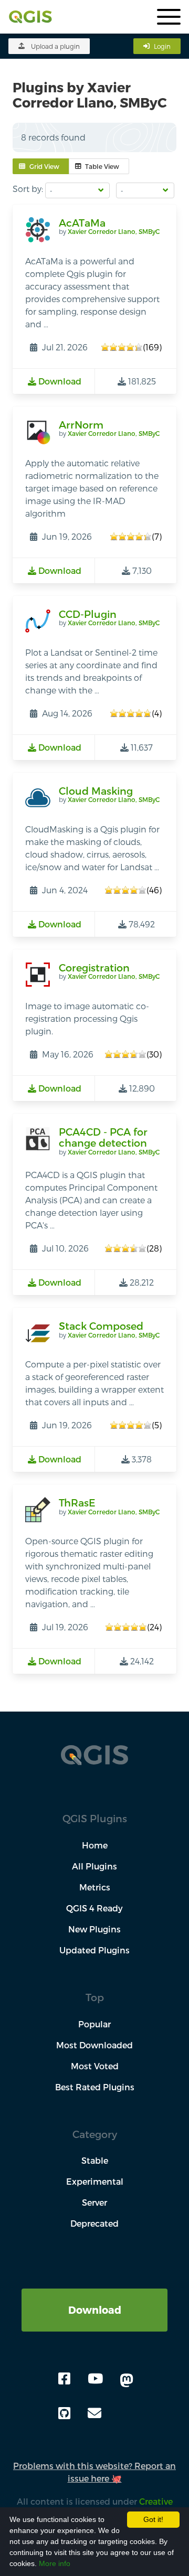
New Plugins (94, 1929)
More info (55, 2563)
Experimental (95, 2181)
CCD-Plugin (88, 614)
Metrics (95, 1887)
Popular (94, 2024)
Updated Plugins (94, 1950)
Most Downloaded (94, 2045)
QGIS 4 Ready (94, 1908)
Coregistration (94, 968)
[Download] (94, 2295)
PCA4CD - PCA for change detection (103, 1137)
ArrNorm (81, 425)
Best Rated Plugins (95, 2087)
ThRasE (77, 1503)
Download (95, 2310)
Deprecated (94, 2223)
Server (94, 2202)
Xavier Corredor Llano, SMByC (114, 231)
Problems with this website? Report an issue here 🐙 (94, 2472)
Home (95, 1845)
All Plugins (94, 1866)
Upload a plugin (55, 46)
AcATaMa (82, 223)
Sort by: (28, 189)
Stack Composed (101, 1326)
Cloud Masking (96, 791)
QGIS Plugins (95, 1818)
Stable (95, 2160)
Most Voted (95, 2066)
